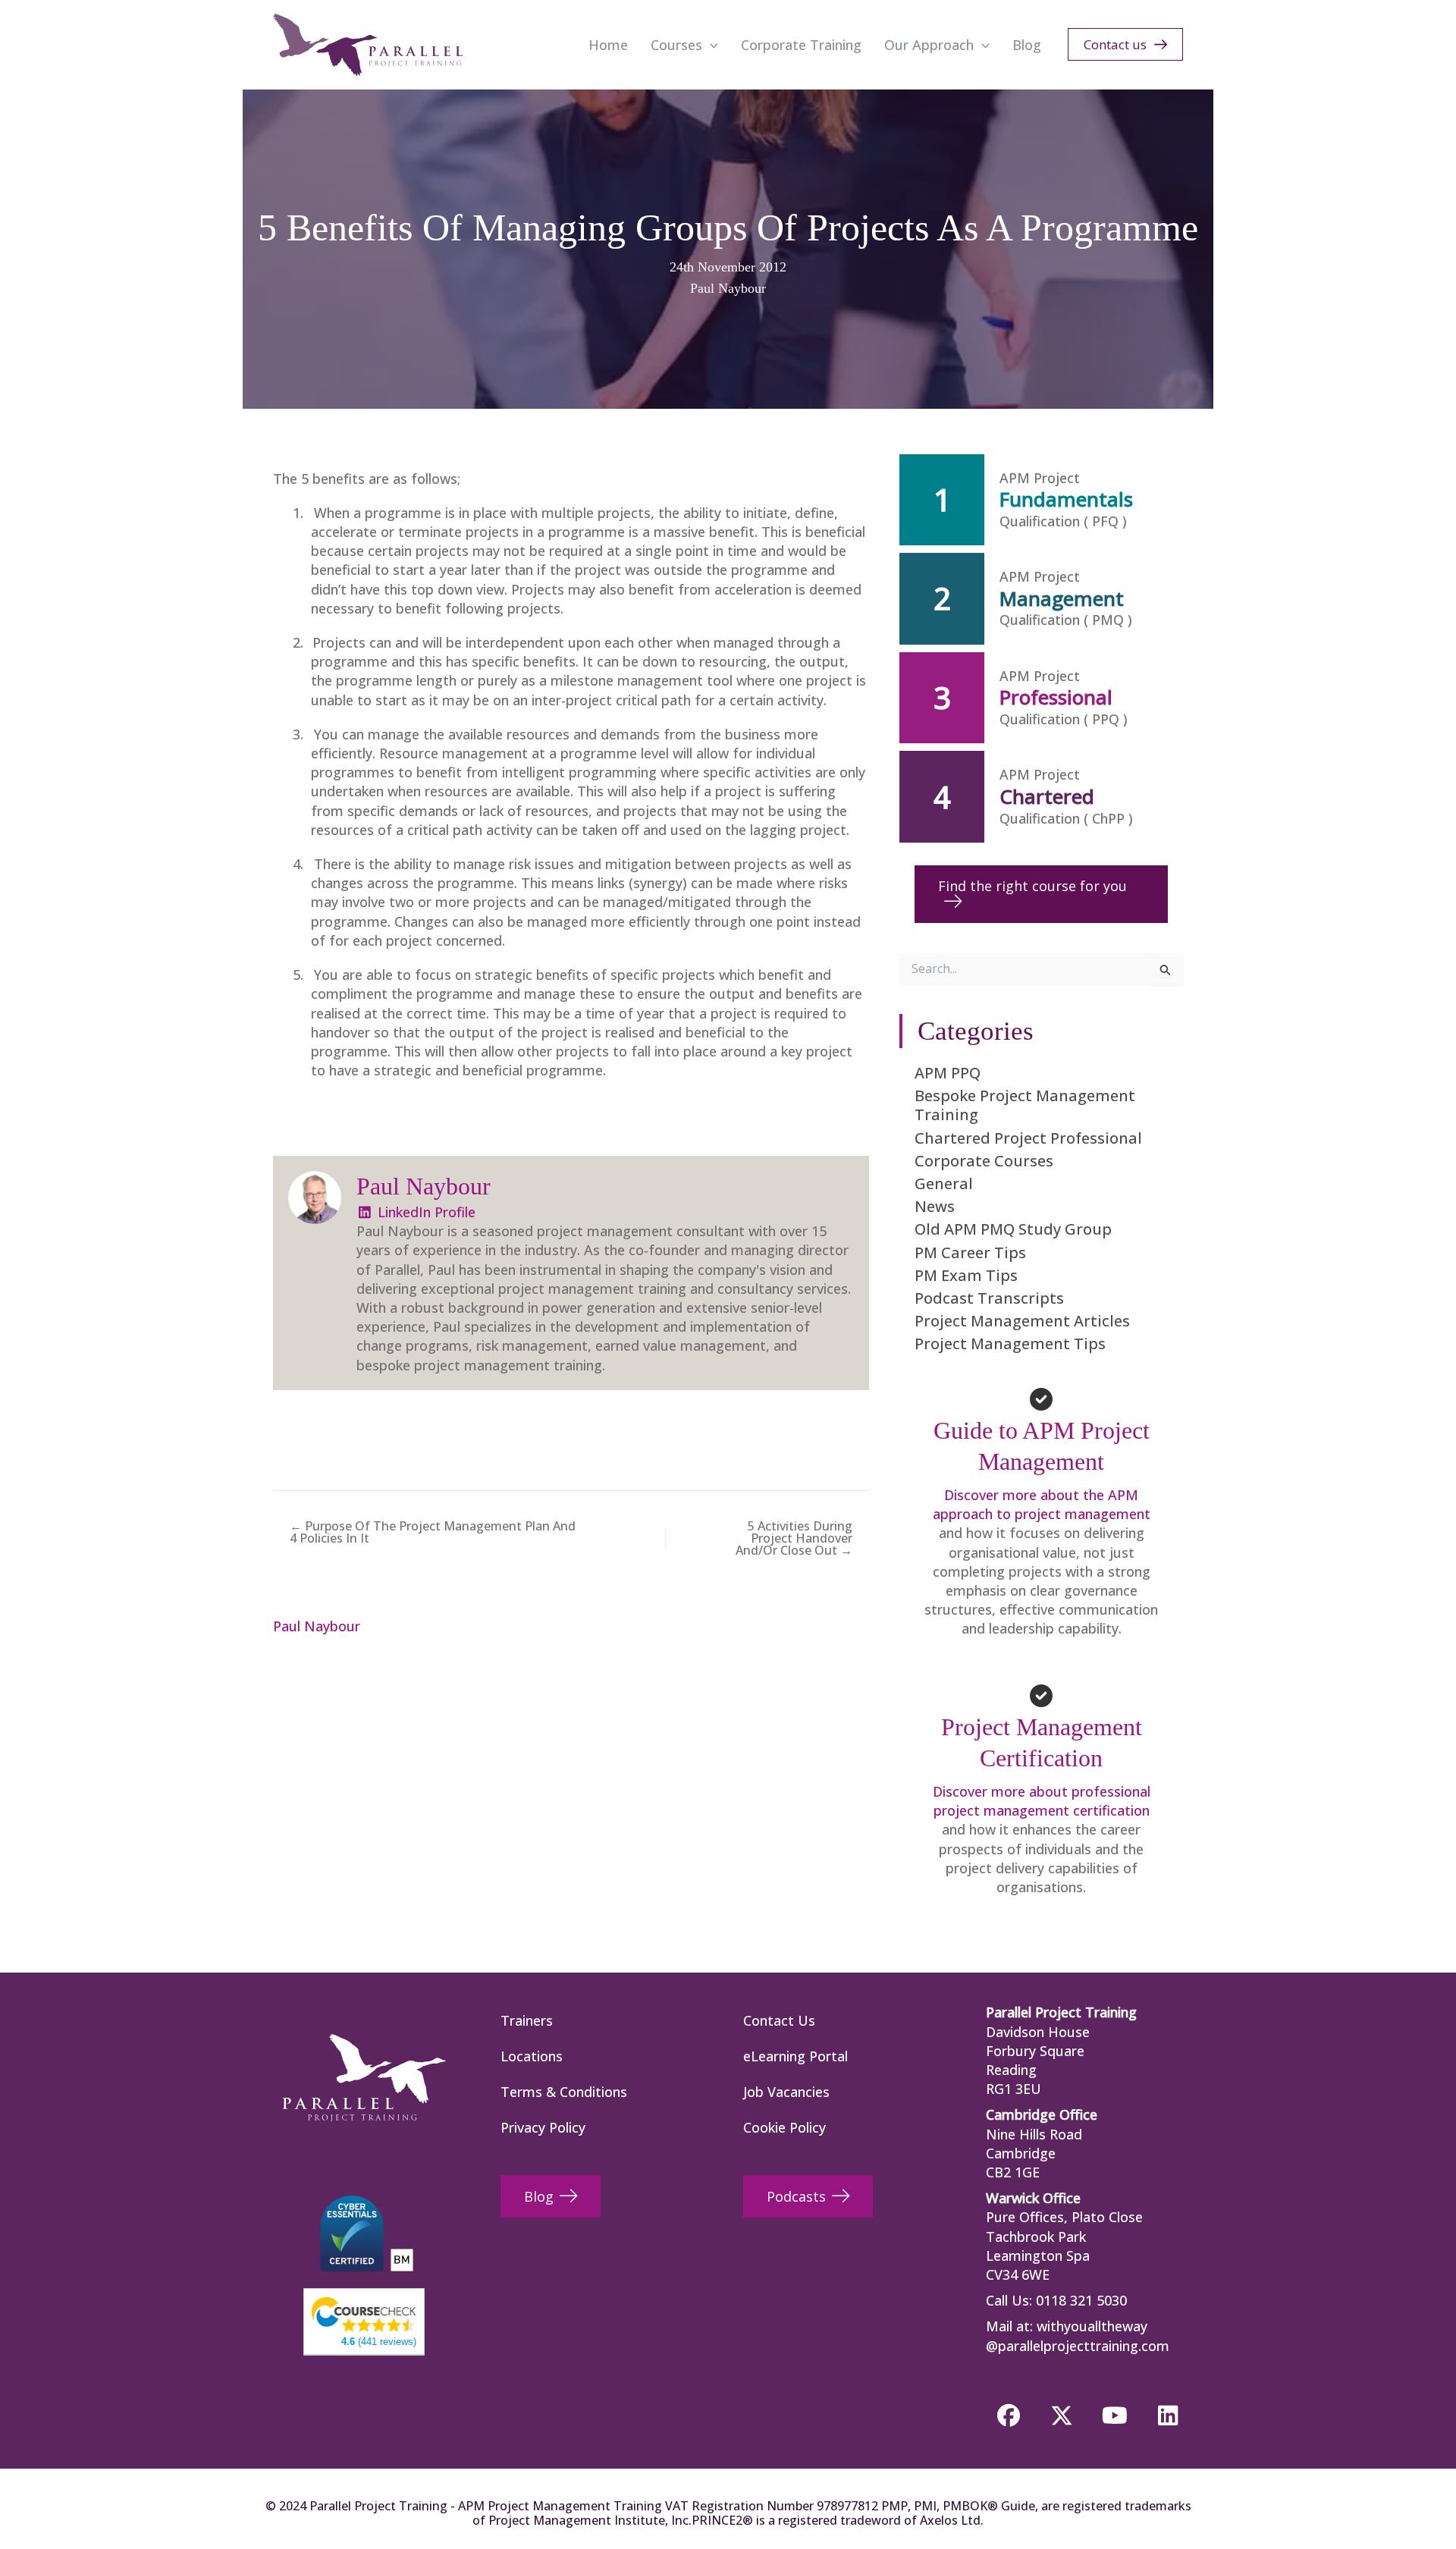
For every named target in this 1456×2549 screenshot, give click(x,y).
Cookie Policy (784, 2127)
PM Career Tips (970, 1253)
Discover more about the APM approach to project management (1042, 1504)
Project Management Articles (1022, 1321)
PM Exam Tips (966, 1275)
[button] (710, 45)
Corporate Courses (984, 1161)
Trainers (527, 2020)
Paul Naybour (728, 288)
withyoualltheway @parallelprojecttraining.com (1078, 2336)
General (944, 1183)
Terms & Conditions (564, 2092)
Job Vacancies (786, 2092)
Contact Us (779, 2020)
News (935, 1206)
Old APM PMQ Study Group (1013, 1229)
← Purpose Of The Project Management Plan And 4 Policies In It (433, 1532)
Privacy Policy (543, 2127)
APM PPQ (948, 1073)
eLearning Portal (795, 2056)
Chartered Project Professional (1028, 1138)
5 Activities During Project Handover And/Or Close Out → (794, 1538)
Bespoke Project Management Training (1025, 1105)
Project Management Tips (1010, 1344)
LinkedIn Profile (425, 1212)
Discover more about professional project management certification (1042, 1801)
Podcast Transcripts (989, 1298)
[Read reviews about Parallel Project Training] (364, 2313)
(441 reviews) (379, 2342)
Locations (532, 2056)
